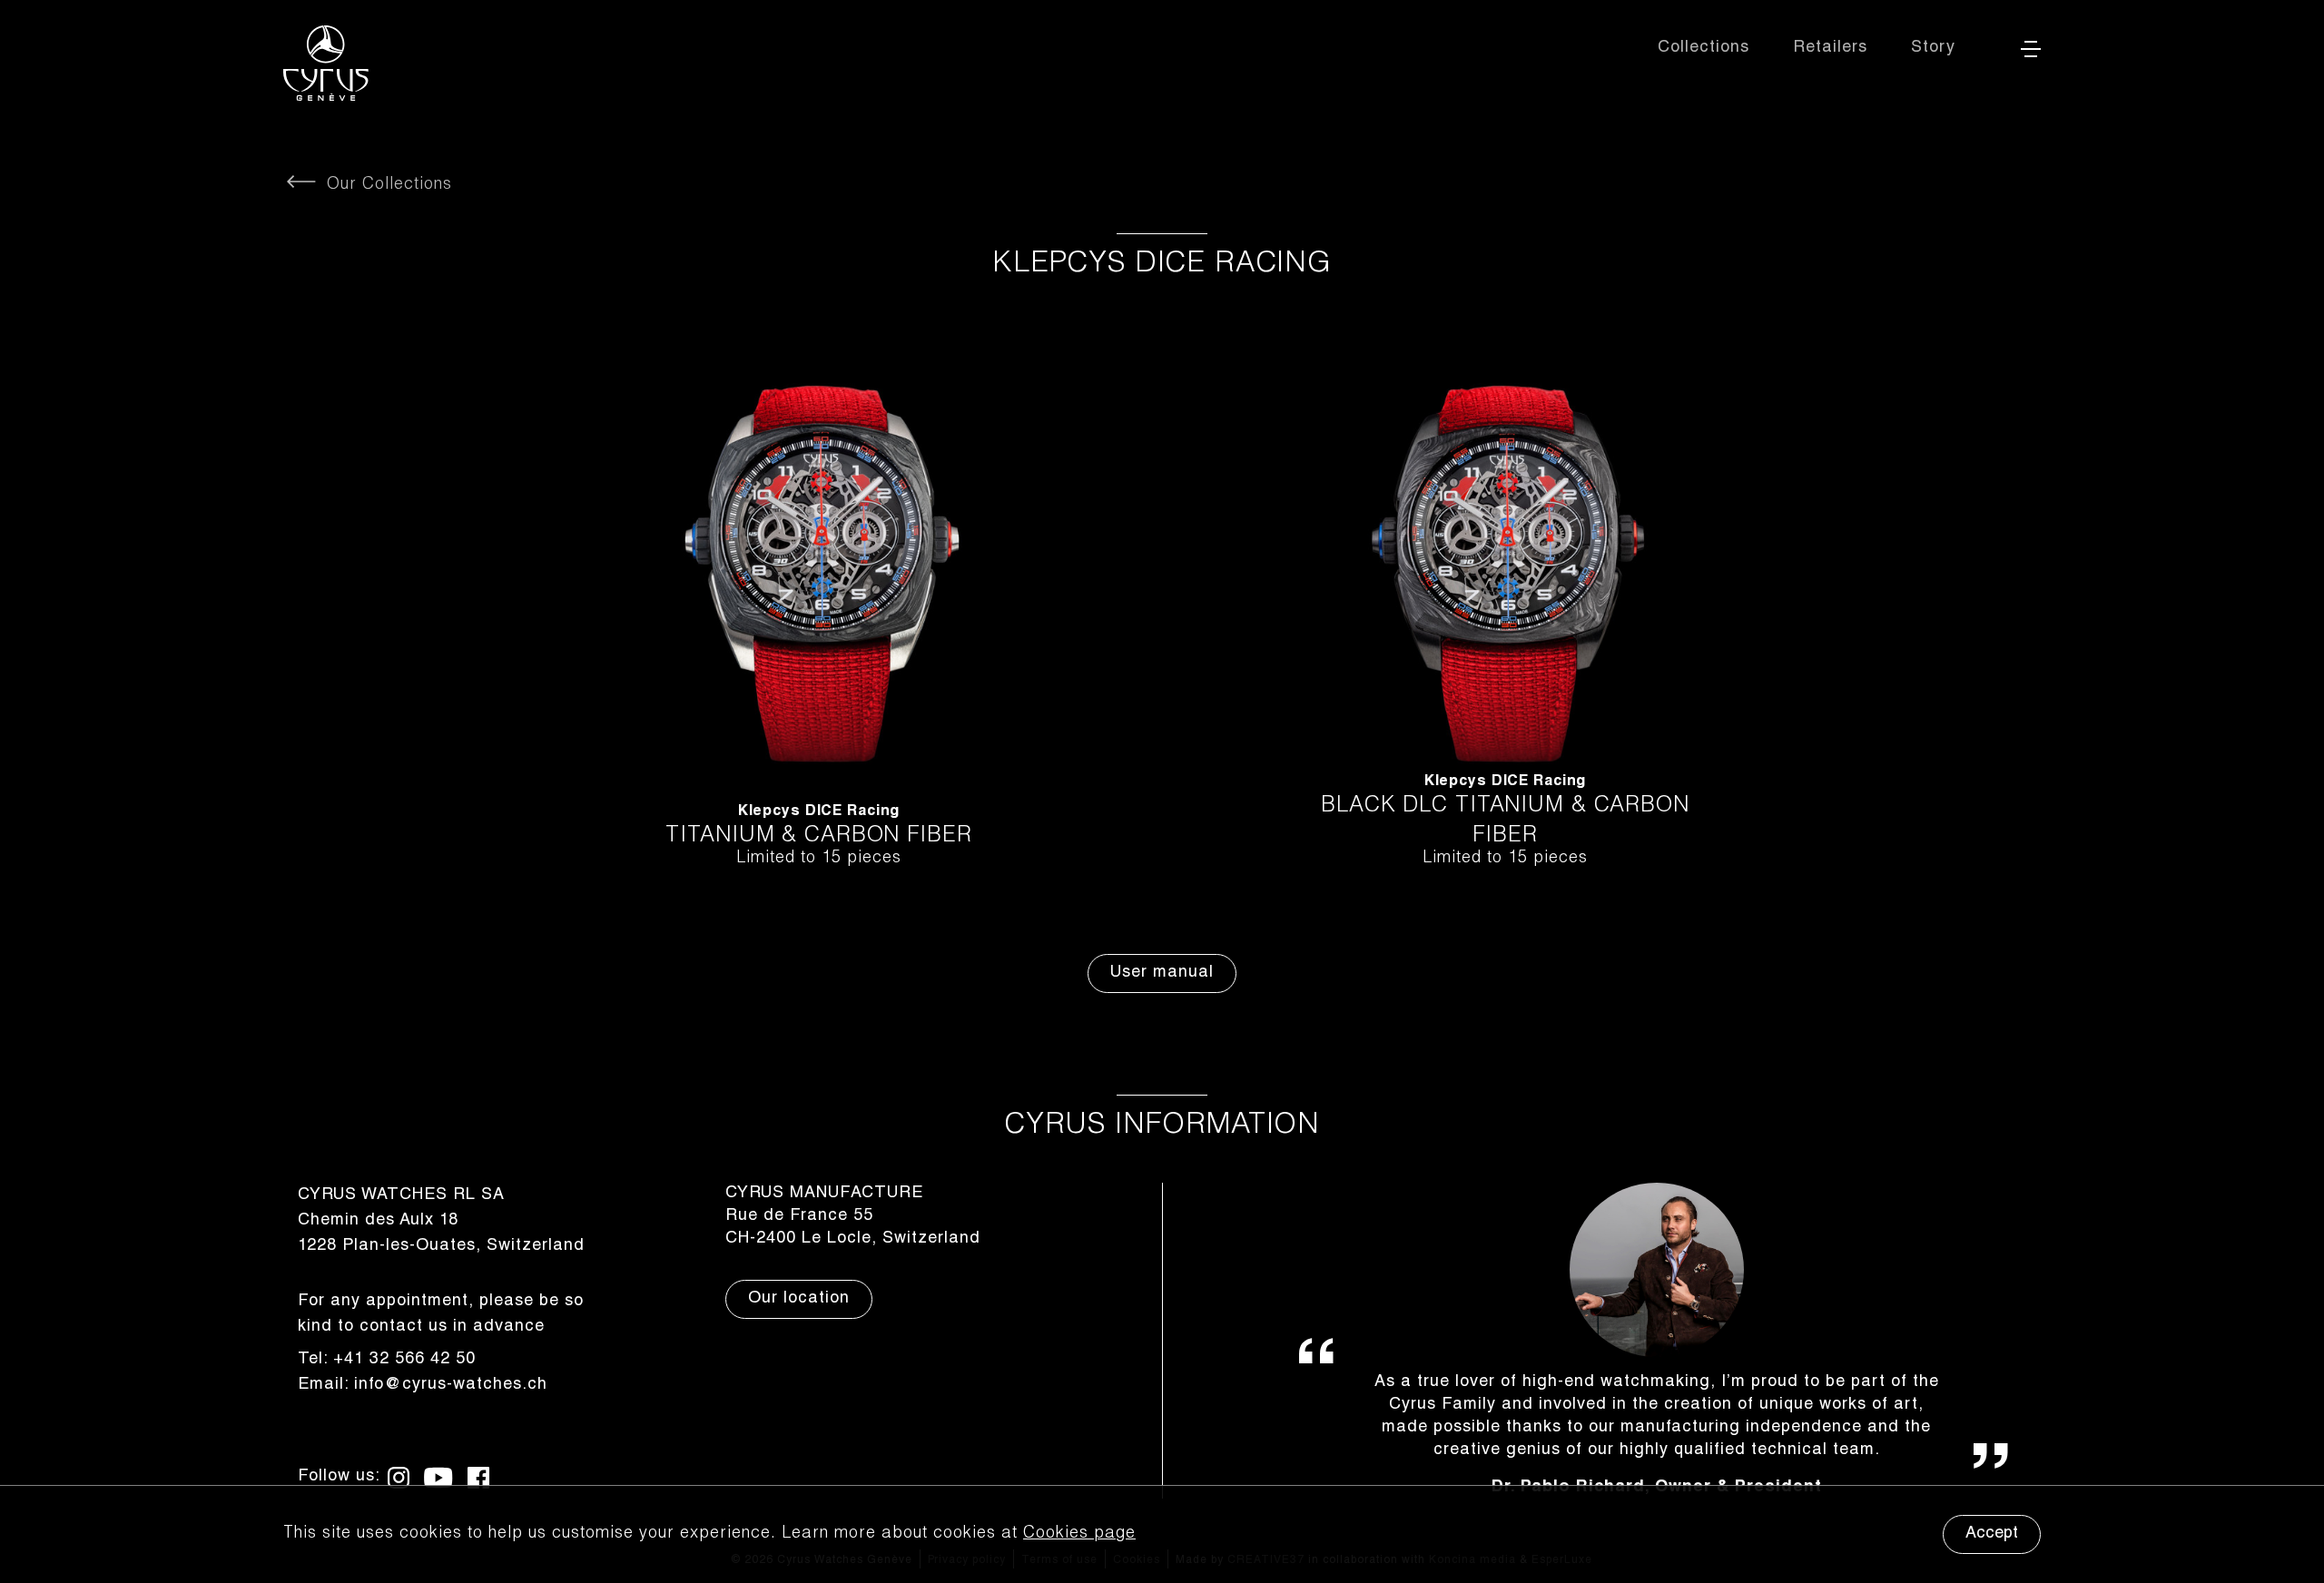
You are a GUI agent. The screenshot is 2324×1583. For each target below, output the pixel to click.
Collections (1704, 48)
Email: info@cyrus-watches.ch (423, 1385)
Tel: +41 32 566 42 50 (387, 1360)
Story (1933, 48)
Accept (1992, 1534)
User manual (1162, 973)
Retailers (1830, 48)
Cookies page (1079, 1534)
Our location (799, 1299)
